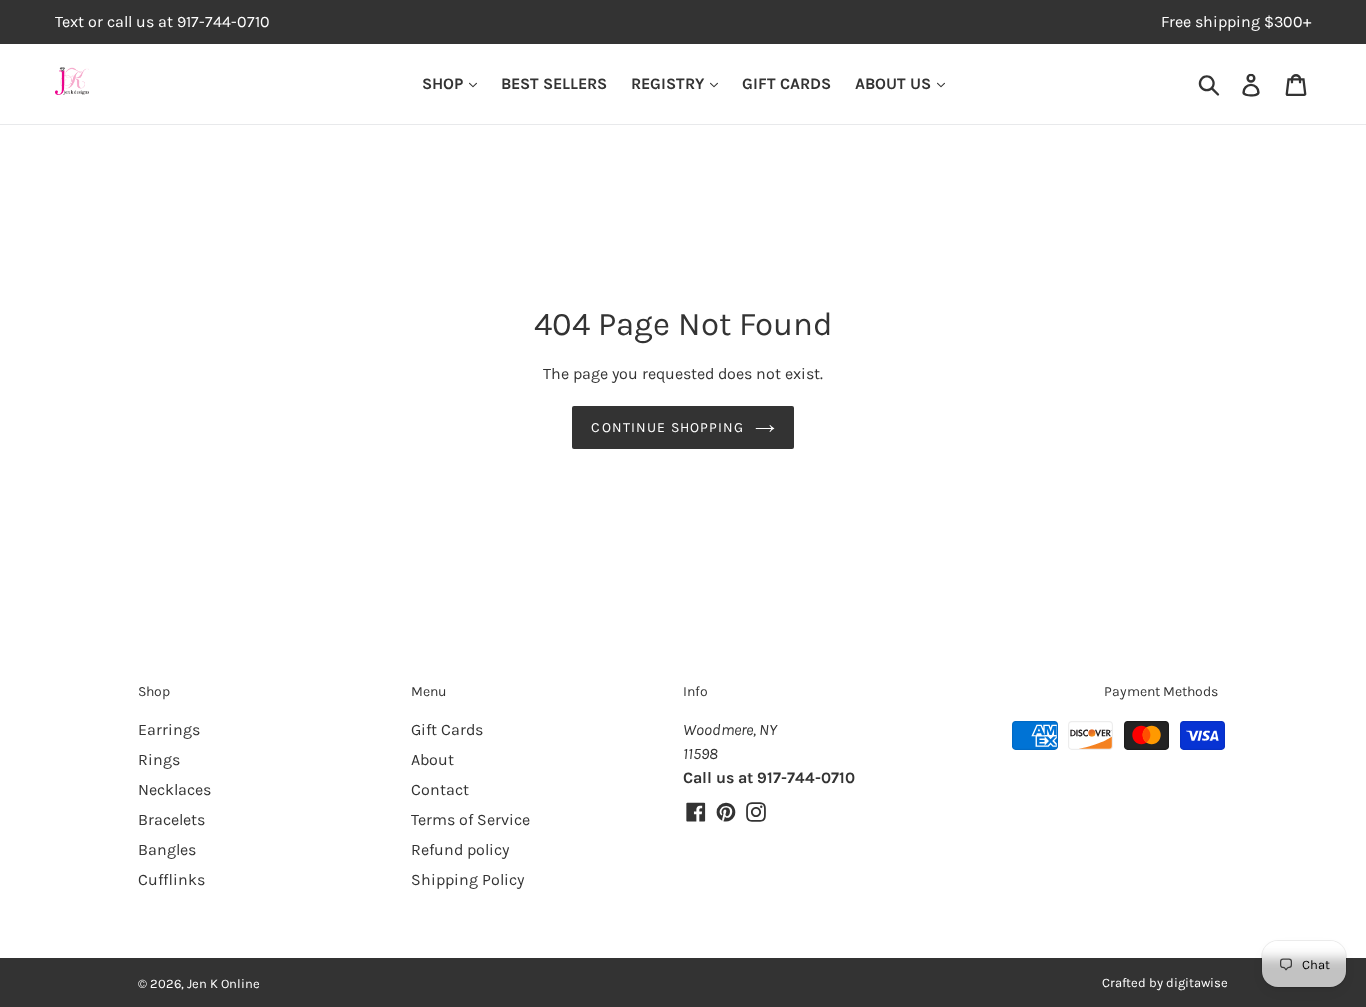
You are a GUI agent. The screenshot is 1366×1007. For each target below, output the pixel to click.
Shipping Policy (467, 879)
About (432, 759)
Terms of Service (470, 819)
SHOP (444, 83)
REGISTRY (669, 83)
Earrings (169, 729)
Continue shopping (667, 427)
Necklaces (174, 789)
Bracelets (171, 819)
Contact (440, 789)
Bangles (167, 849)
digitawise (1197, 982)
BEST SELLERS (554, 83)
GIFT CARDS (786, 83)
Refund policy (460, 849)
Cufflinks (171, 879)
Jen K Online (223, 983)
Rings (159, 759)
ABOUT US (895, 83)
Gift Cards (447, 729)
